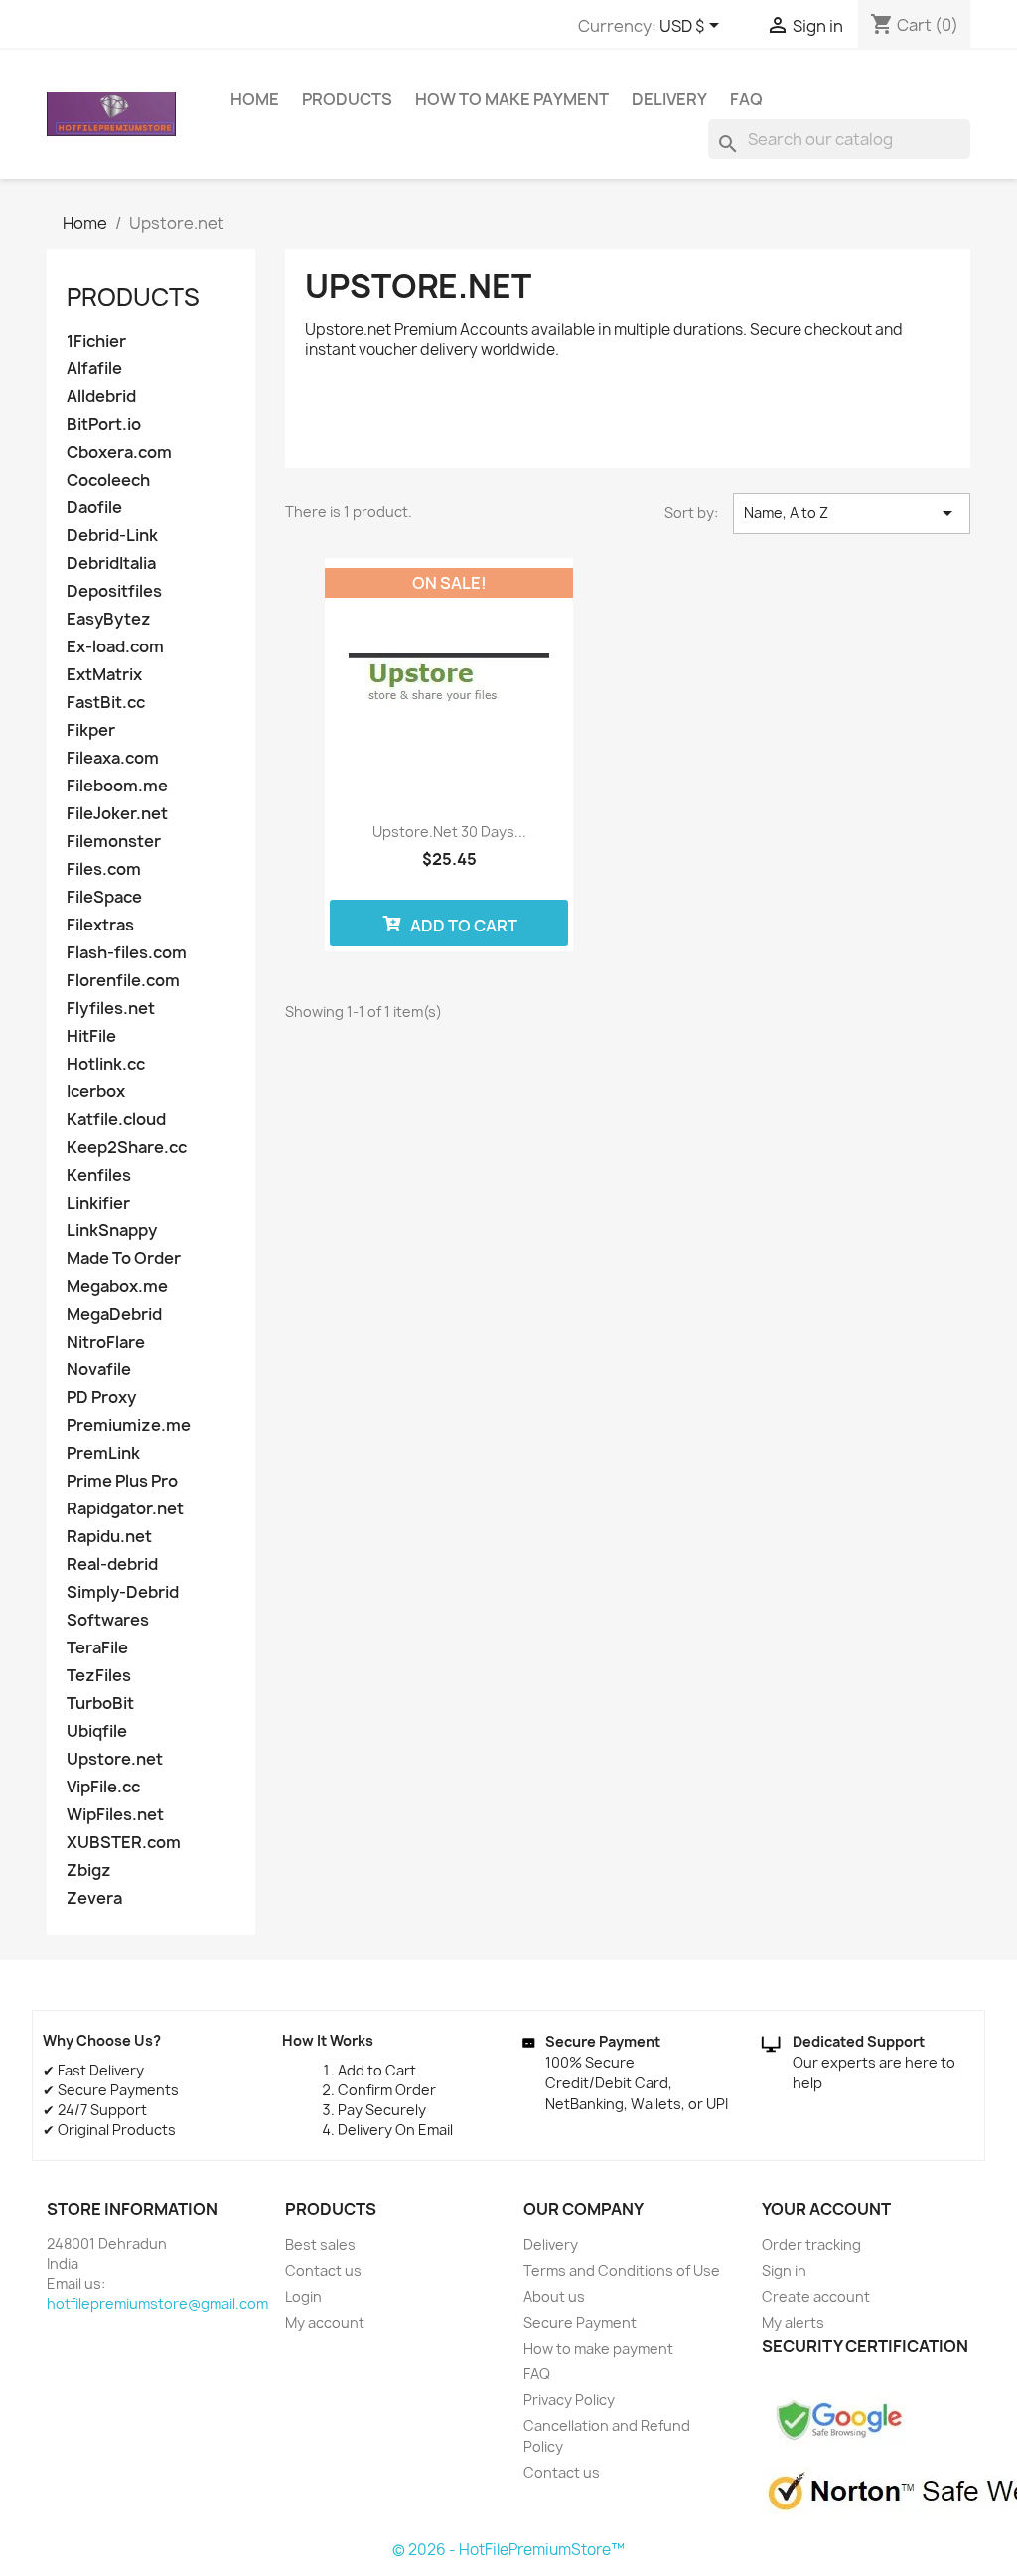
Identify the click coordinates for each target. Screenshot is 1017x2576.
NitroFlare (106, 1342)
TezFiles (99, 1676)
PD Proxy (101, 1398)
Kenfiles (99, 1175)
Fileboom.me (117, 786)
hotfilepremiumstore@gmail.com (157, 2303)
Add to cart (462, 926)
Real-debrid (112, 1565)
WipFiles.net (115, 1815)
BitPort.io (104, 425)
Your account (826, 2209)
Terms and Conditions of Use (622, 2271)
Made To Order (124, 1259)
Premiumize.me (129, 1426)
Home (255, 99)
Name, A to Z (852, 513)
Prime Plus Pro (122, 1481)
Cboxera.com (119, 452)
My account (325, 2322)
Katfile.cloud (116, 1120)
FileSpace (104, 897)
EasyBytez (109, 619)
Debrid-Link (112, 536)
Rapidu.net (109, 1537)
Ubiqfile (97, 1731)
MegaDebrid (114, 1314)
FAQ (746, 99)
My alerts (793, 2322)
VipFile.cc (103, 1787)
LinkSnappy (112, 1231)
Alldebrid (101, 397)
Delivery (669, 99)
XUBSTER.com (124, 1843)
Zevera (94, 1898)
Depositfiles (114, 591)
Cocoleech (108, 480)
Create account (816, 2296)
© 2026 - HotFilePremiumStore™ (508, 2550)
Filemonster (114, 842)
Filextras (100, 925)
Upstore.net (115, 1759)
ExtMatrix (104, 675)
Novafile (99, 1370)
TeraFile (97, 1648)
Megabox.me (117, 1287)
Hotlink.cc (106, 1064)
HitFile (91, 1036)
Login (303, 2296)
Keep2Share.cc (127, 1147)
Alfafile (94, 369)
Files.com (104, 869)
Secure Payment (580, 2322)
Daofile (94, 508)
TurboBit (100, 1704)
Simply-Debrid (123, 1592)
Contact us (323, 2271)
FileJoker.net (117, 814)
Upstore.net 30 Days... (449, 832)
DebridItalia (111, 564)
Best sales (320, 2245)
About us (554, 2296)
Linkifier (98, 1203)
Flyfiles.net (111, 1008)
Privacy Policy (569, 2400)
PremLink (103, 1453)
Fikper (91, 730)
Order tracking (811, 2245)
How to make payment (512, 99)
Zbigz (89, 1870)
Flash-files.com (127, 953)
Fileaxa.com (113, 758)
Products (347, 99)
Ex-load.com (115, 647)
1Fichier (96, 341)
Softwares (108, 1620)
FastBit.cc (106, 703)
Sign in (784, 2271)
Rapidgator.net (125, 1509)
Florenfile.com (123, 981)
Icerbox (96, 1092)
